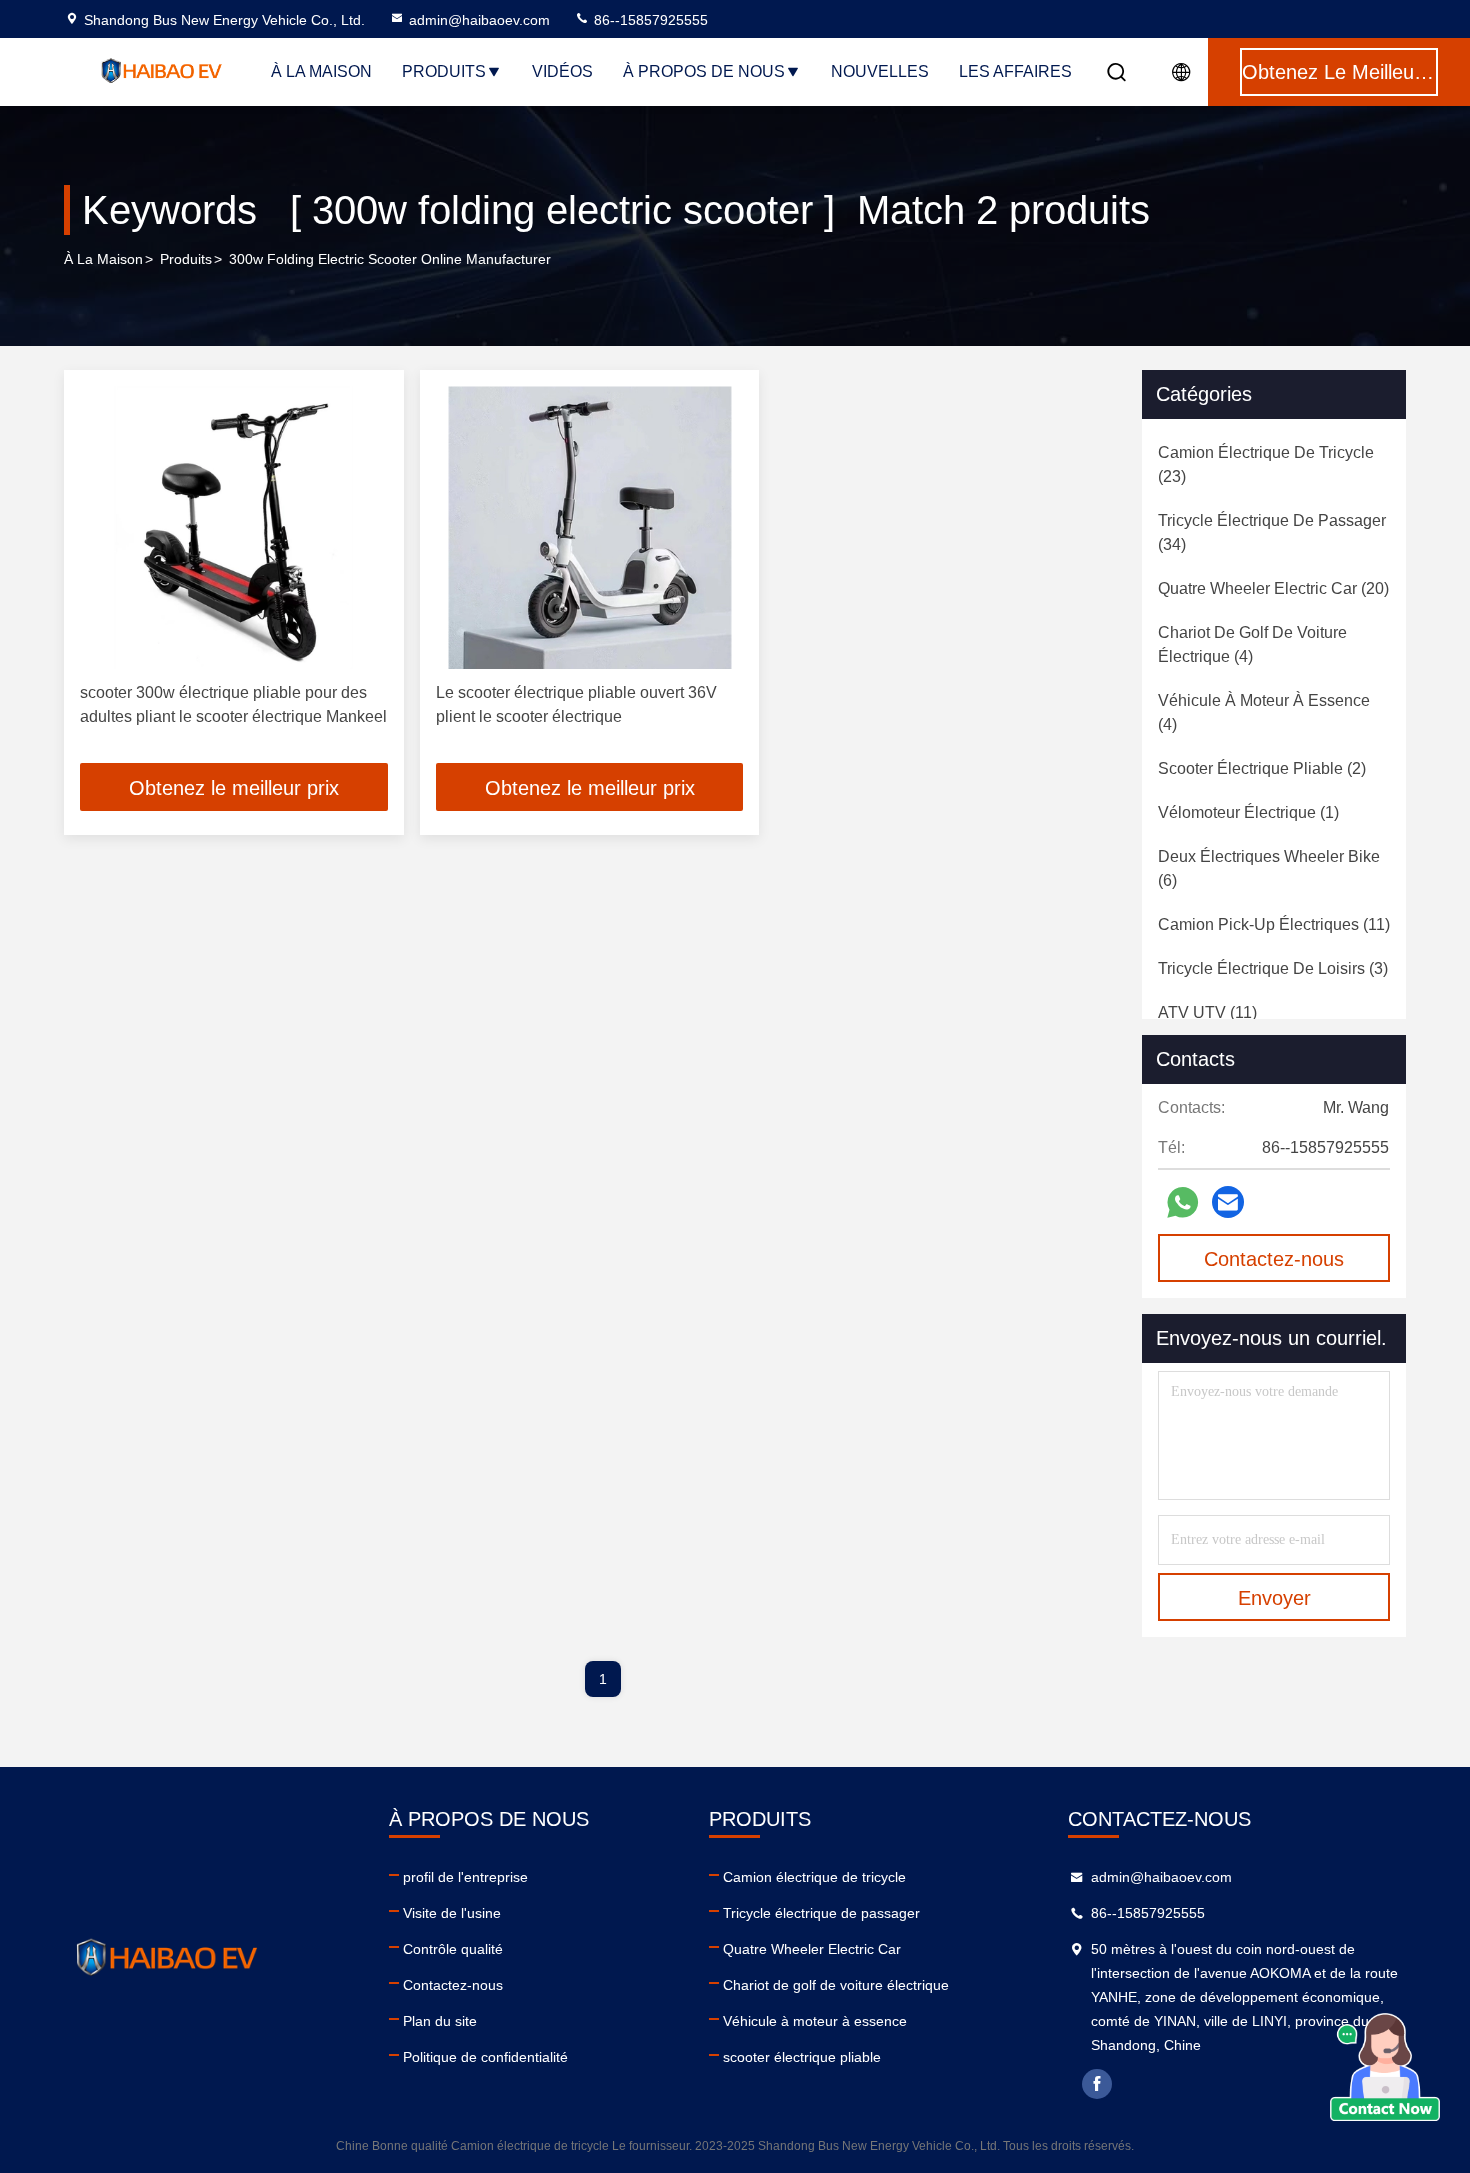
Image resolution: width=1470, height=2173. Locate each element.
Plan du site (440, 2021)
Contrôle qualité (453, 1949)
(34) (1272, 532)
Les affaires (1015, 71)
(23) (1266, 464)
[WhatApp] (1182, 1202)
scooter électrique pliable (802, 2057)
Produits (444, 71)
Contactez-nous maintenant (1274, 1265)
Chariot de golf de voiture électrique (836, 1985)
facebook (1097, 2084)
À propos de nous (704, 71)
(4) (1252, 644)
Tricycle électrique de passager (821, 1913)
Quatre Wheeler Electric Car (812, 1949)
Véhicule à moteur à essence (815, 2021)
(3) (1273, 968)
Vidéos (562, 71)
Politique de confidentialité (485, 2057)
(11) (1274, 924)
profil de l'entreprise (465, 1877)
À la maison (321, 71)
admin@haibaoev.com (479, 20)
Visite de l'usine (452, 1913)
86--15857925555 (649, 20)
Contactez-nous (453, 1985)
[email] (1228, 1202)
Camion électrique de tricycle (814, 1877)
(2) (1262, 768)
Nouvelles (880, 71)
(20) (1273, 588)
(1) (1248, 812)
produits (186, 259)
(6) (1269, 868)
